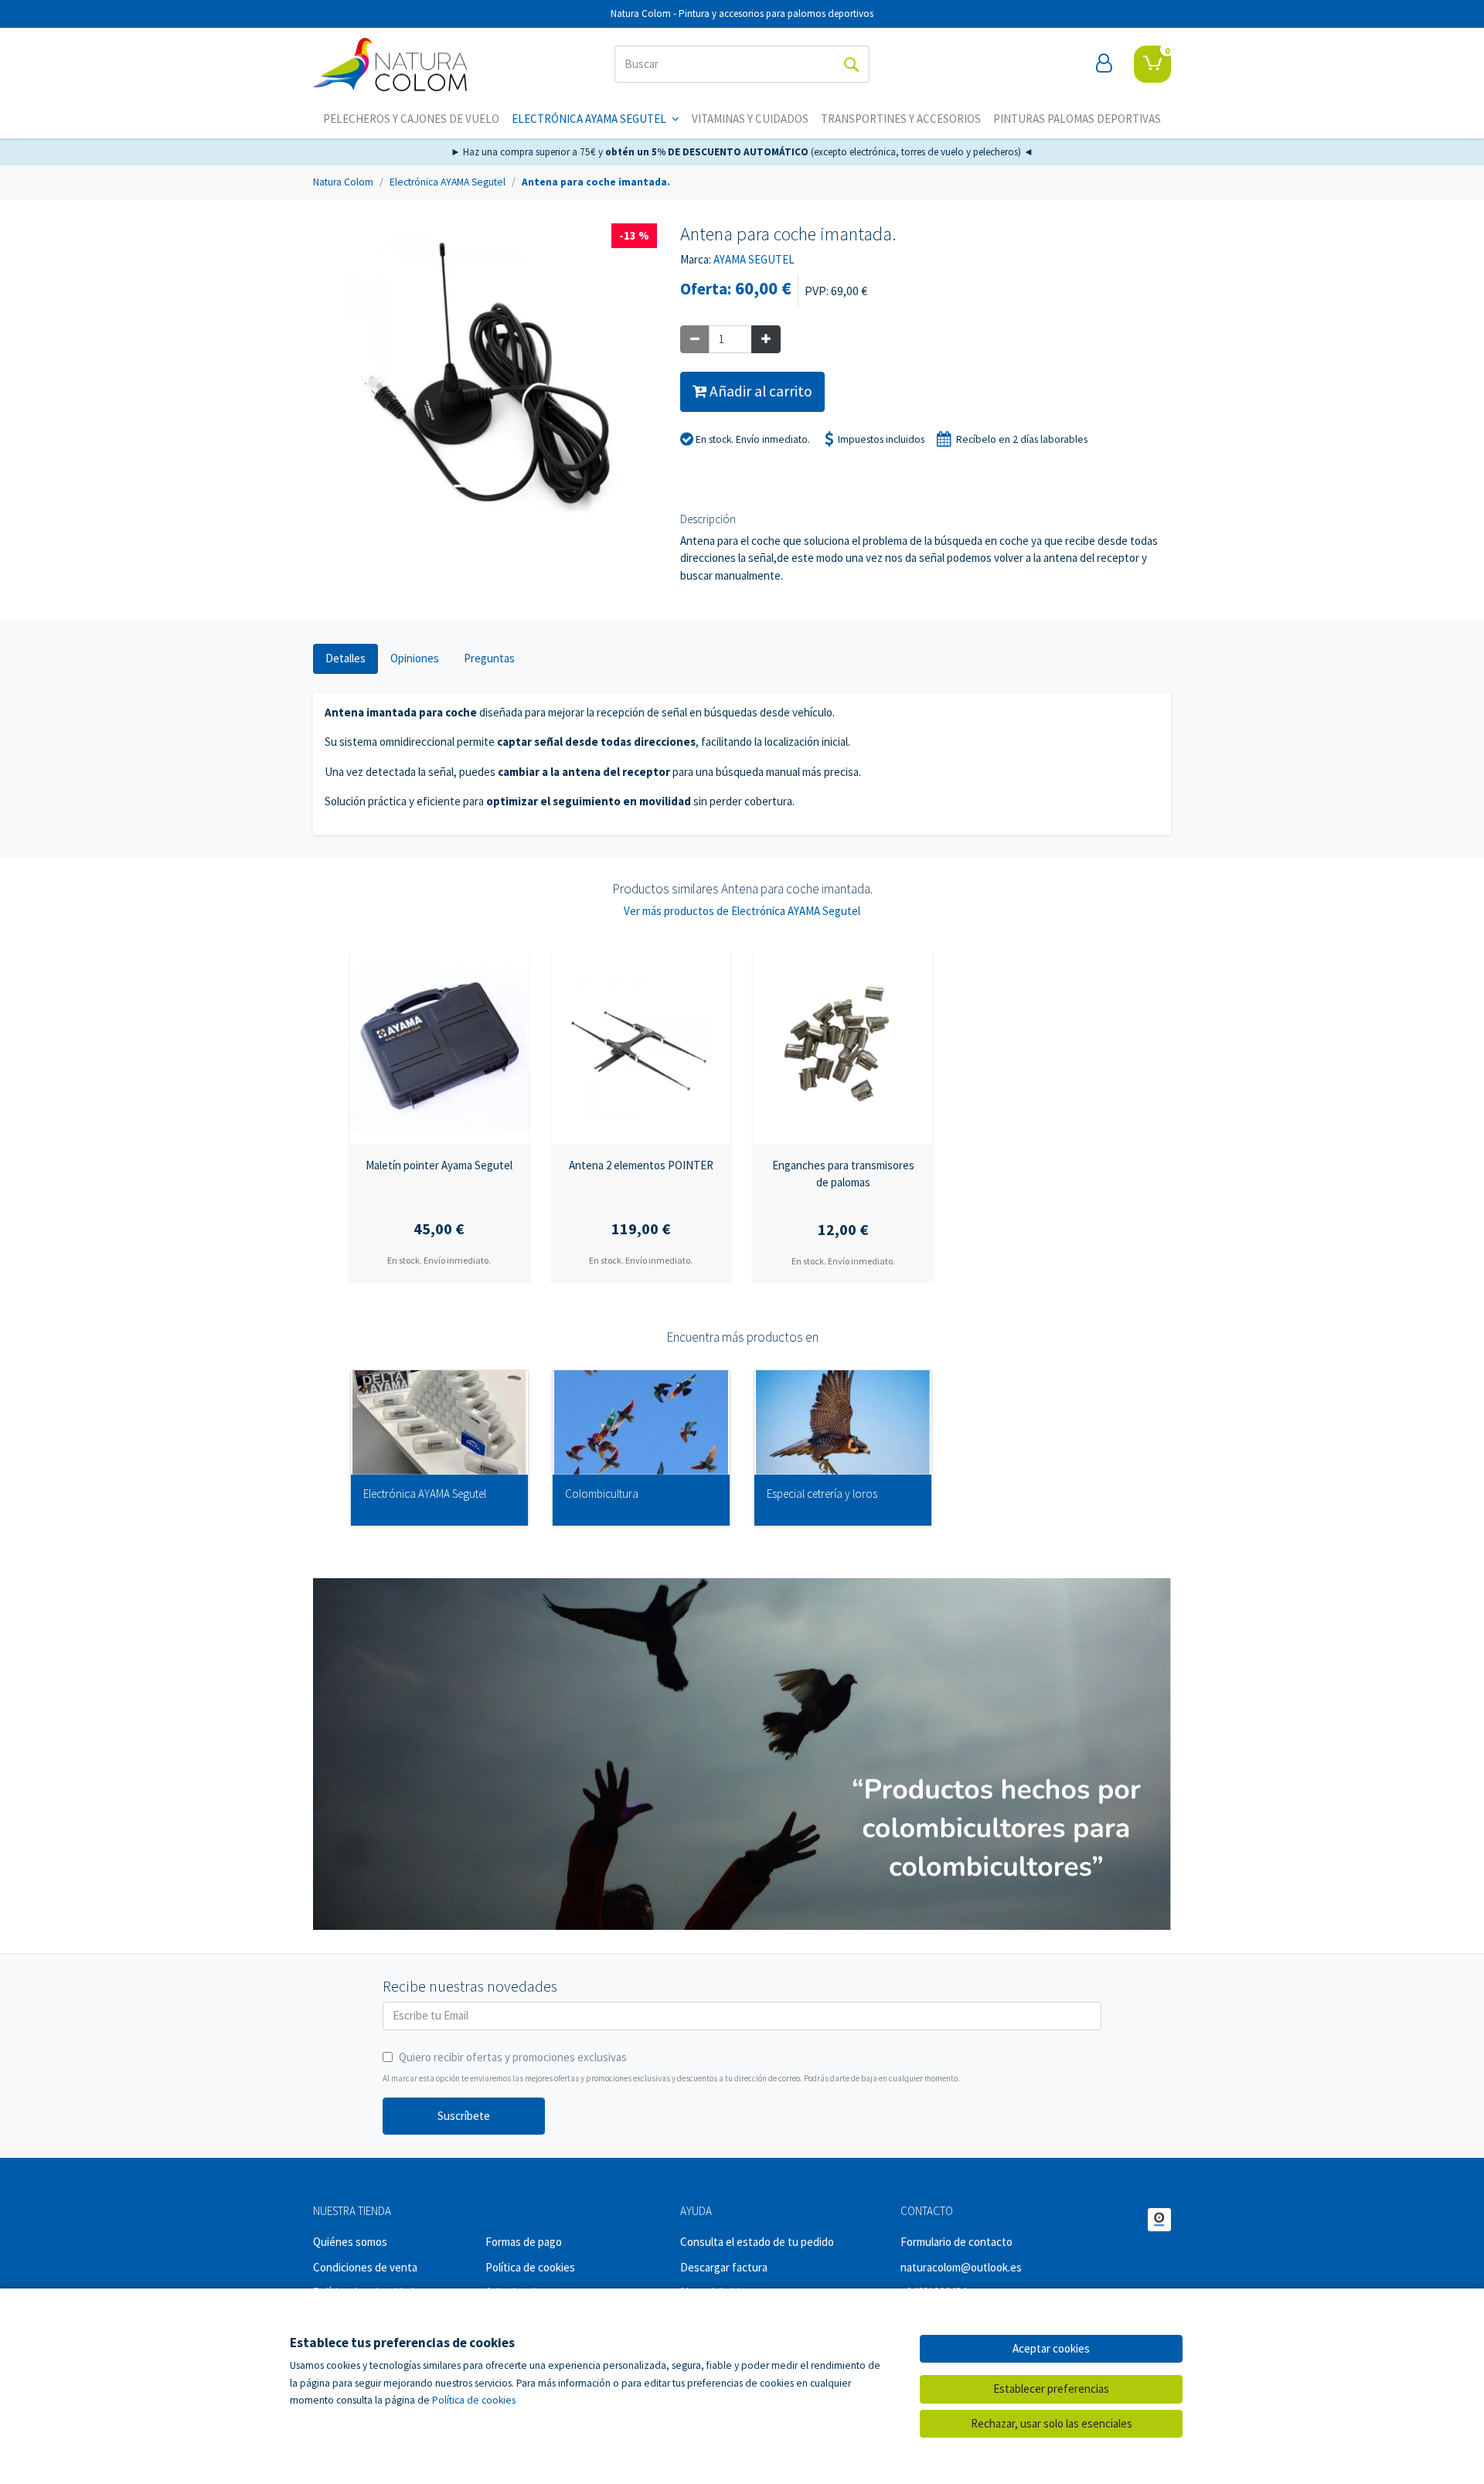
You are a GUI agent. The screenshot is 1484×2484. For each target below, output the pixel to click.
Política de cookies (530, 2267)
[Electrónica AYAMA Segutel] (439, 1422)
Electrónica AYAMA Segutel (590, 119)
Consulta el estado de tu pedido (757, 2242)
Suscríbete (464, 2116)
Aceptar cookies (1051, 2348)
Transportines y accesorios (901, 119)
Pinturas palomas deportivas (1077, 119)
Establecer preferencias (1051, 2389)
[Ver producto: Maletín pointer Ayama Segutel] (439, 1048)
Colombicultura (602, 1494)
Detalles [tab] (345, 658)
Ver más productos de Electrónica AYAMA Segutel (742, 911)
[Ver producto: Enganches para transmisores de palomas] (843, 1048)
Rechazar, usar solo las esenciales (1052, 2423)
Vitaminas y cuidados (750, 119)
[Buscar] (851, 64)
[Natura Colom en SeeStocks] (1159, 2220)
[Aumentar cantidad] (766, 340)
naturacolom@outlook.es (961, 2267)
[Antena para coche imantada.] (485, 384)
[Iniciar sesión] (1104, 64)
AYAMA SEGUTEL (754, 259)
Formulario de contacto (956, 2242)
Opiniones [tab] (415, 658)
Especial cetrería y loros (822, 1494)
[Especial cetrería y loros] (843, 1422)
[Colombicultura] (641, 1422)
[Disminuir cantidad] (695, 340)
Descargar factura (724, 2267)
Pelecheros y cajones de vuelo (411, 119)
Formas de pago (524, 2242)
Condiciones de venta (365, 2267)
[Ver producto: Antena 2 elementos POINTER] (641, 1048)
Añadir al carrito (759, 391)
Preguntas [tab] (489, 658)
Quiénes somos (350, 2242)
